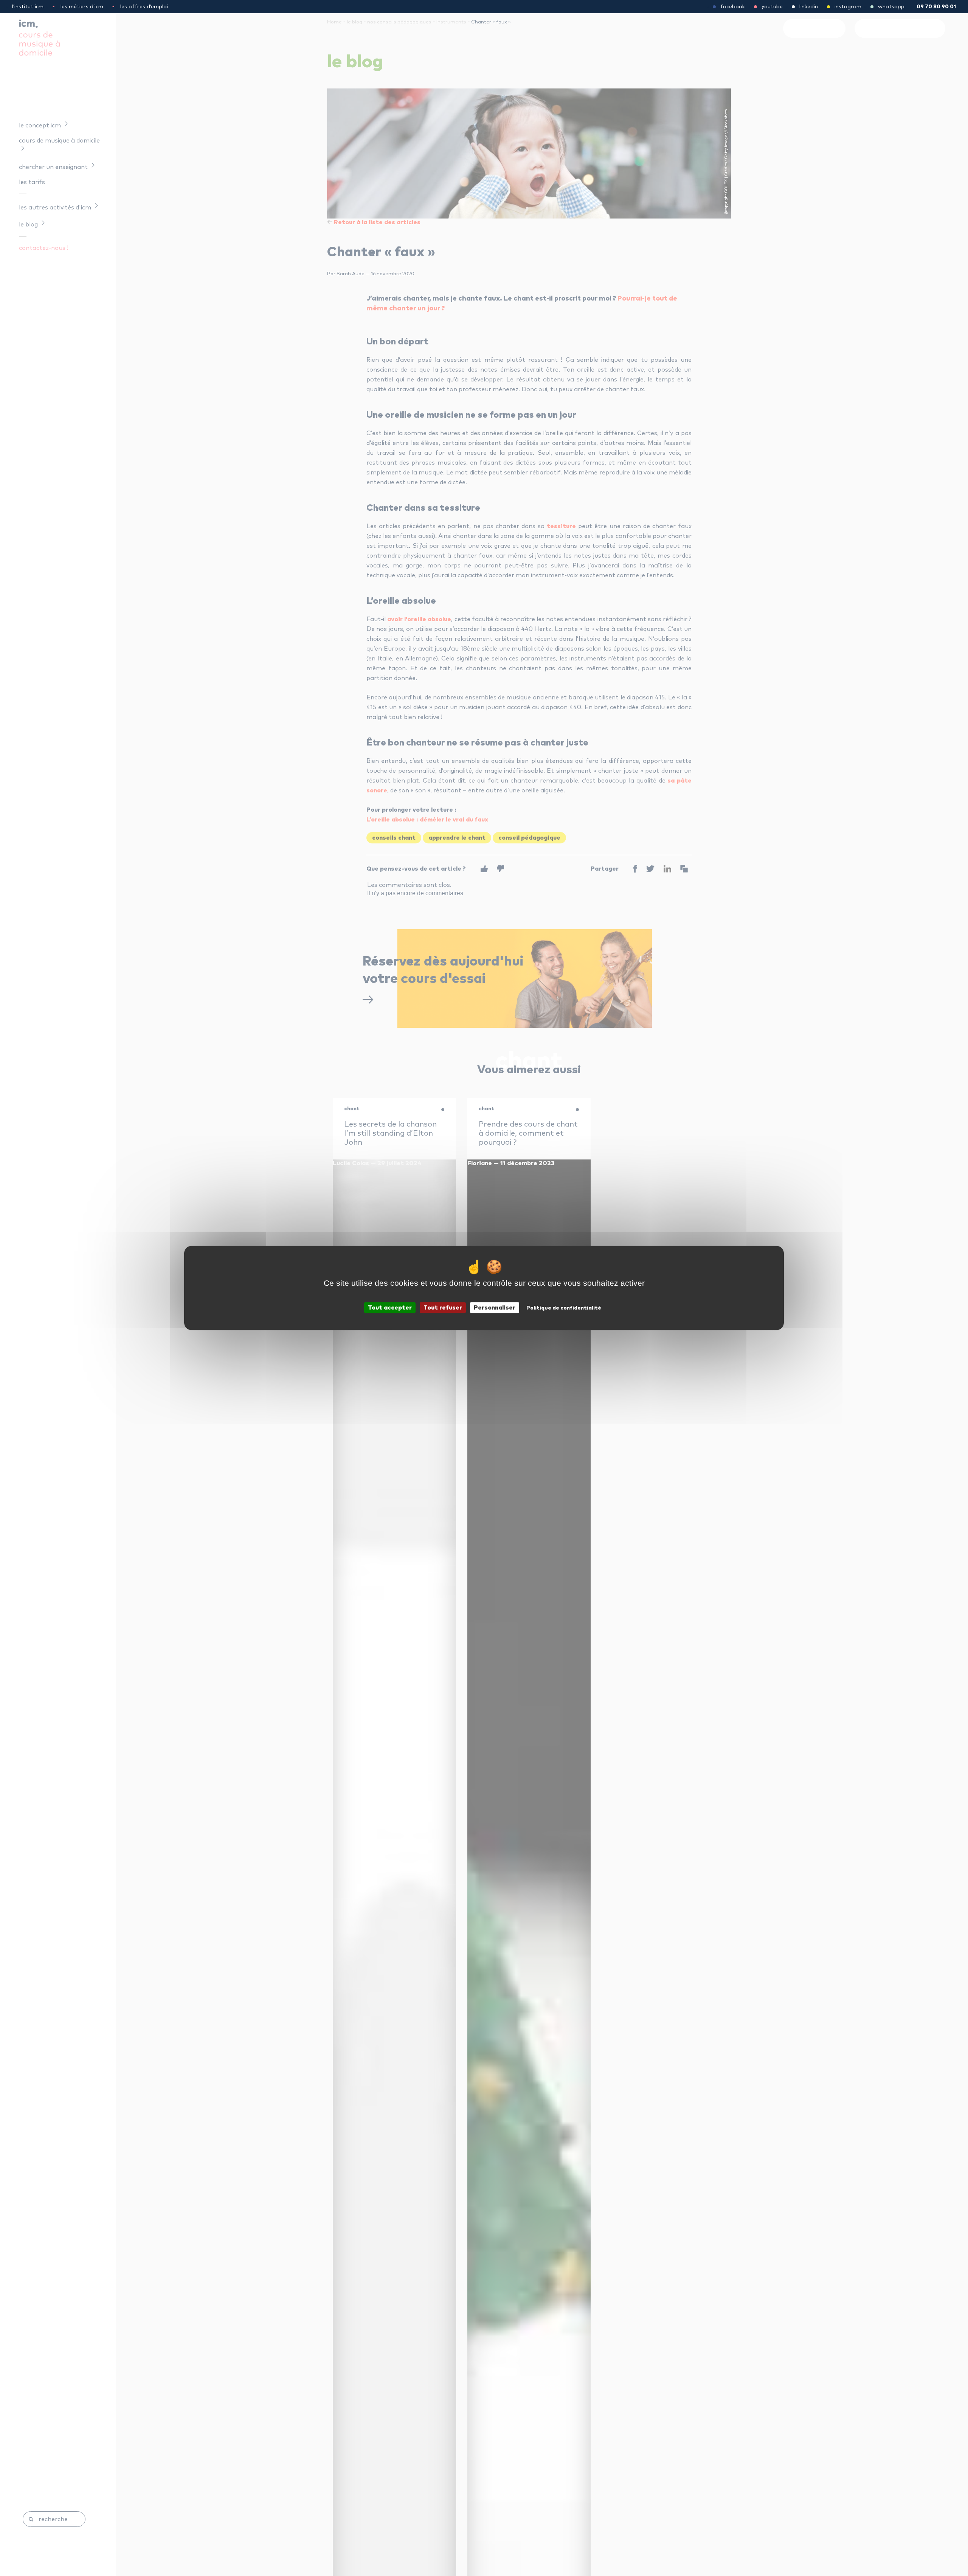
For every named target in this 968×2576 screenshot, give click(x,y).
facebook (733, 7)
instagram (848, 7)
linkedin (809, 7)
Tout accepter (390, 1308)
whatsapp (891, 7)
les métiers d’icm (82, 7)
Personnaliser (495, 1308)
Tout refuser (443, 1308)
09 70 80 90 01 (936, 7)
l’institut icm (28, 7)
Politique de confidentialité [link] (564, 1308)
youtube (772, 7)
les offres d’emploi (144, 7)
